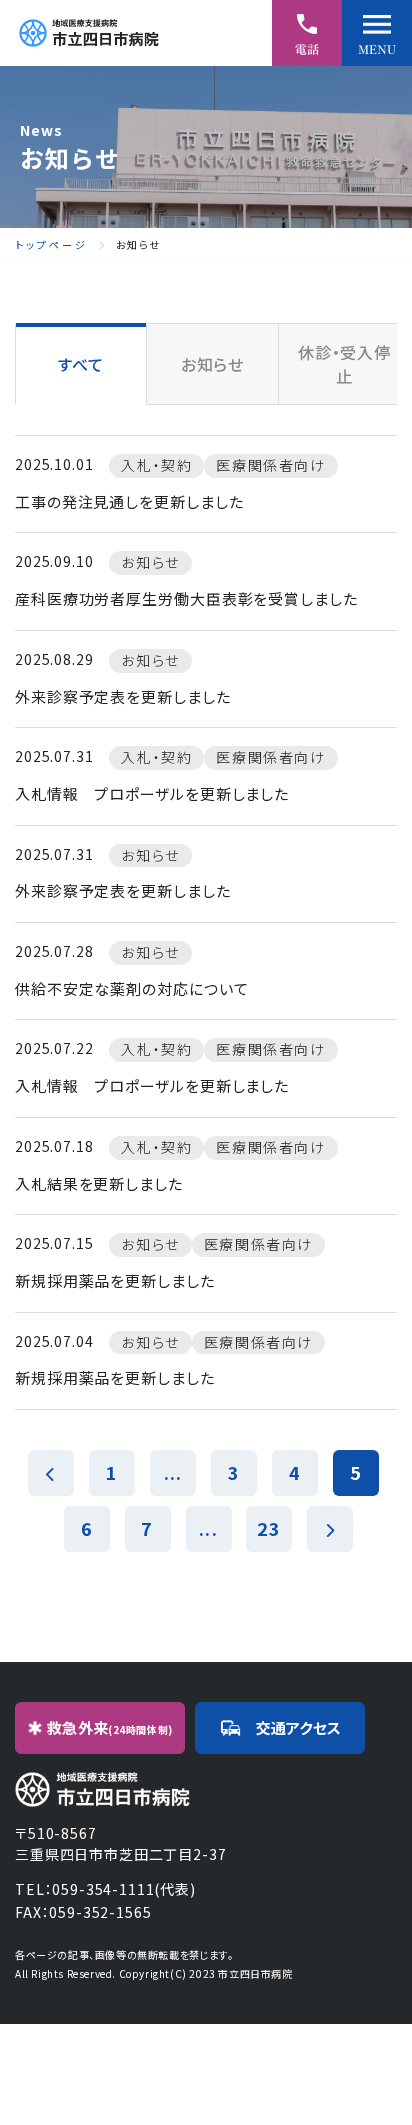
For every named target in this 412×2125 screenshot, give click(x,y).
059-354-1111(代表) (123, 1889)
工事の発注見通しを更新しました (129, 501)
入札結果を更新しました (99, 1183)
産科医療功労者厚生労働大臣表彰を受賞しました (186, 598)
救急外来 (110, 1727)
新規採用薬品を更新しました (115, 1280)
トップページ (51, 245)
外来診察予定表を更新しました (123, 696)
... (173, 1472)
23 (269, 1528)
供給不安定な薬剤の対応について (132, 988)
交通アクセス (298, 1727)
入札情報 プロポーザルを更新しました (152, 793)
